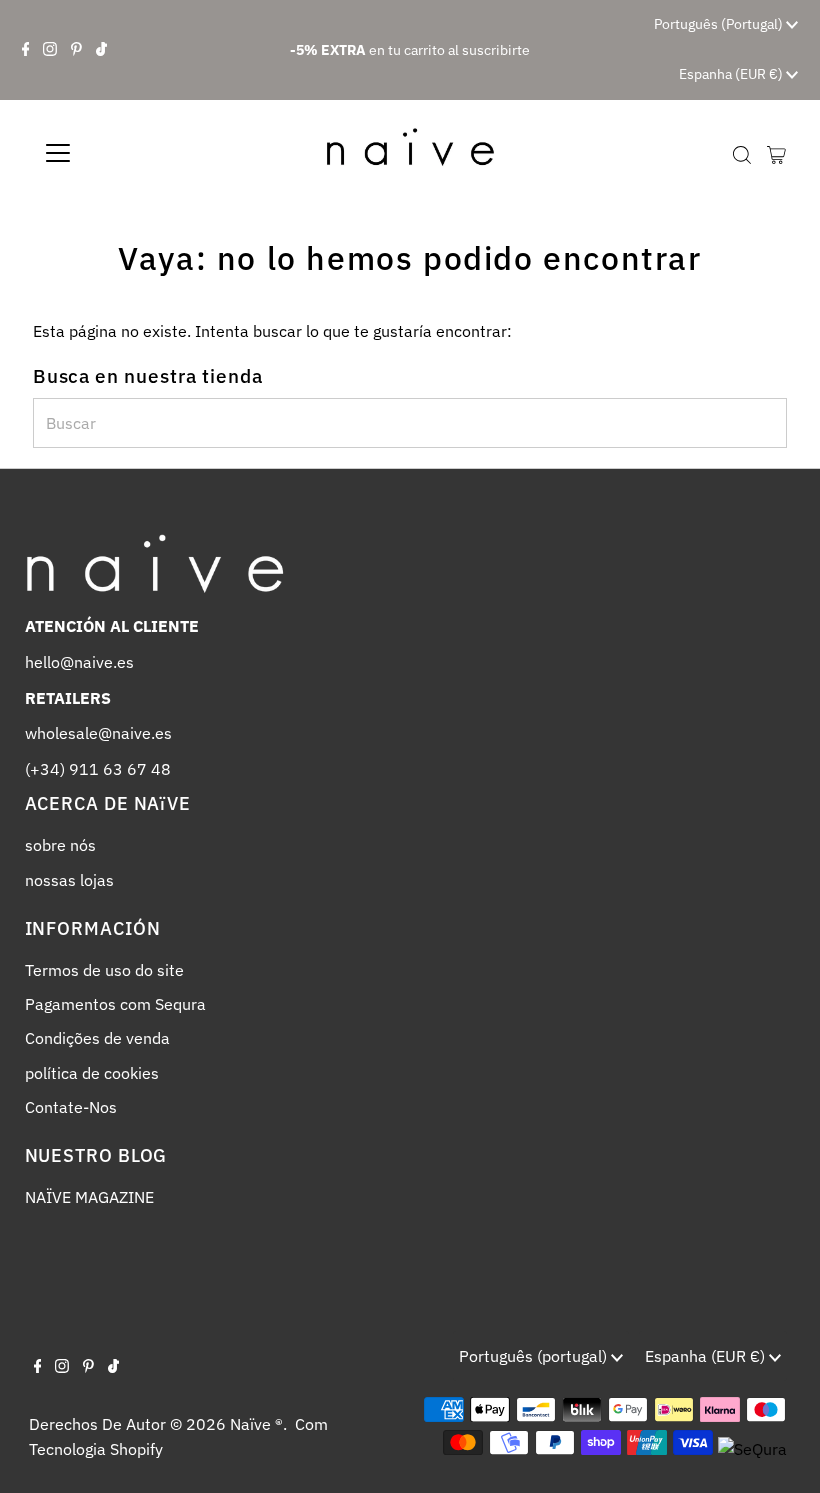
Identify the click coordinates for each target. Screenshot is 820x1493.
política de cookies (92, 1073)
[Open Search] (742, 154)
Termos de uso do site (104, 970)
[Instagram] (50, 50)
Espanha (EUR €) (732, 74)
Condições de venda (97, 1038)
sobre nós (60, 845)
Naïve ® (256, 1424)
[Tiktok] (101, 50)
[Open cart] (776, 153)
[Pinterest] (76, 50)
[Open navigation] (122, 153)
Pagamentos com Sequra (115, 1004)
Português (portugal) (720, 24)
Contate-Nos (71, 1107)
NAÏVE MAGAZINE (89, 1197)
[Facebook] (26, 50)
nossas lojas (69, 880)
